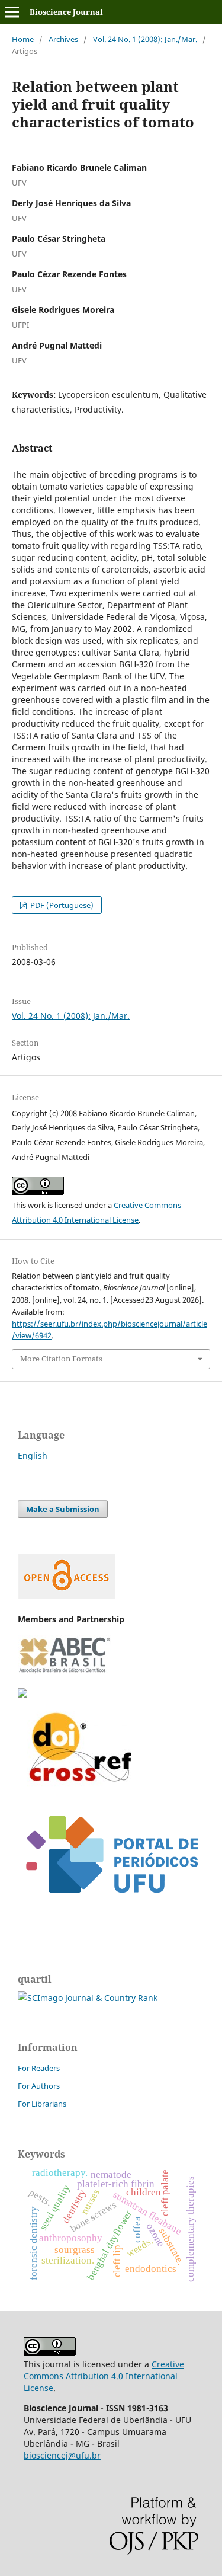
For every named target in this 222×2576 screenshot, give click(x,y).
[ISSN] (22, 1694)
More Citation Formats (61, 1359)
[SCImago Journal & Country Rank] (88, 1998)
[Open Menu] (12, 12)
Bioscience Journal (66, 12)
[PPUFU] (111, 1907)
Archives (63, 39)
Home (23, 39)
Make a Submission (63, 1509)
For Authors (39, 2086)
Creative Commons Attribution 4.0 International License (104, 2376)
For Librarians (42, 2104)
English (33, 1455)
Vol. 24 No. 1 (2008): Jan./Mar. (145, 39)
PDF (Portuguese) (61, 905)
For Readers (39, 2068)
